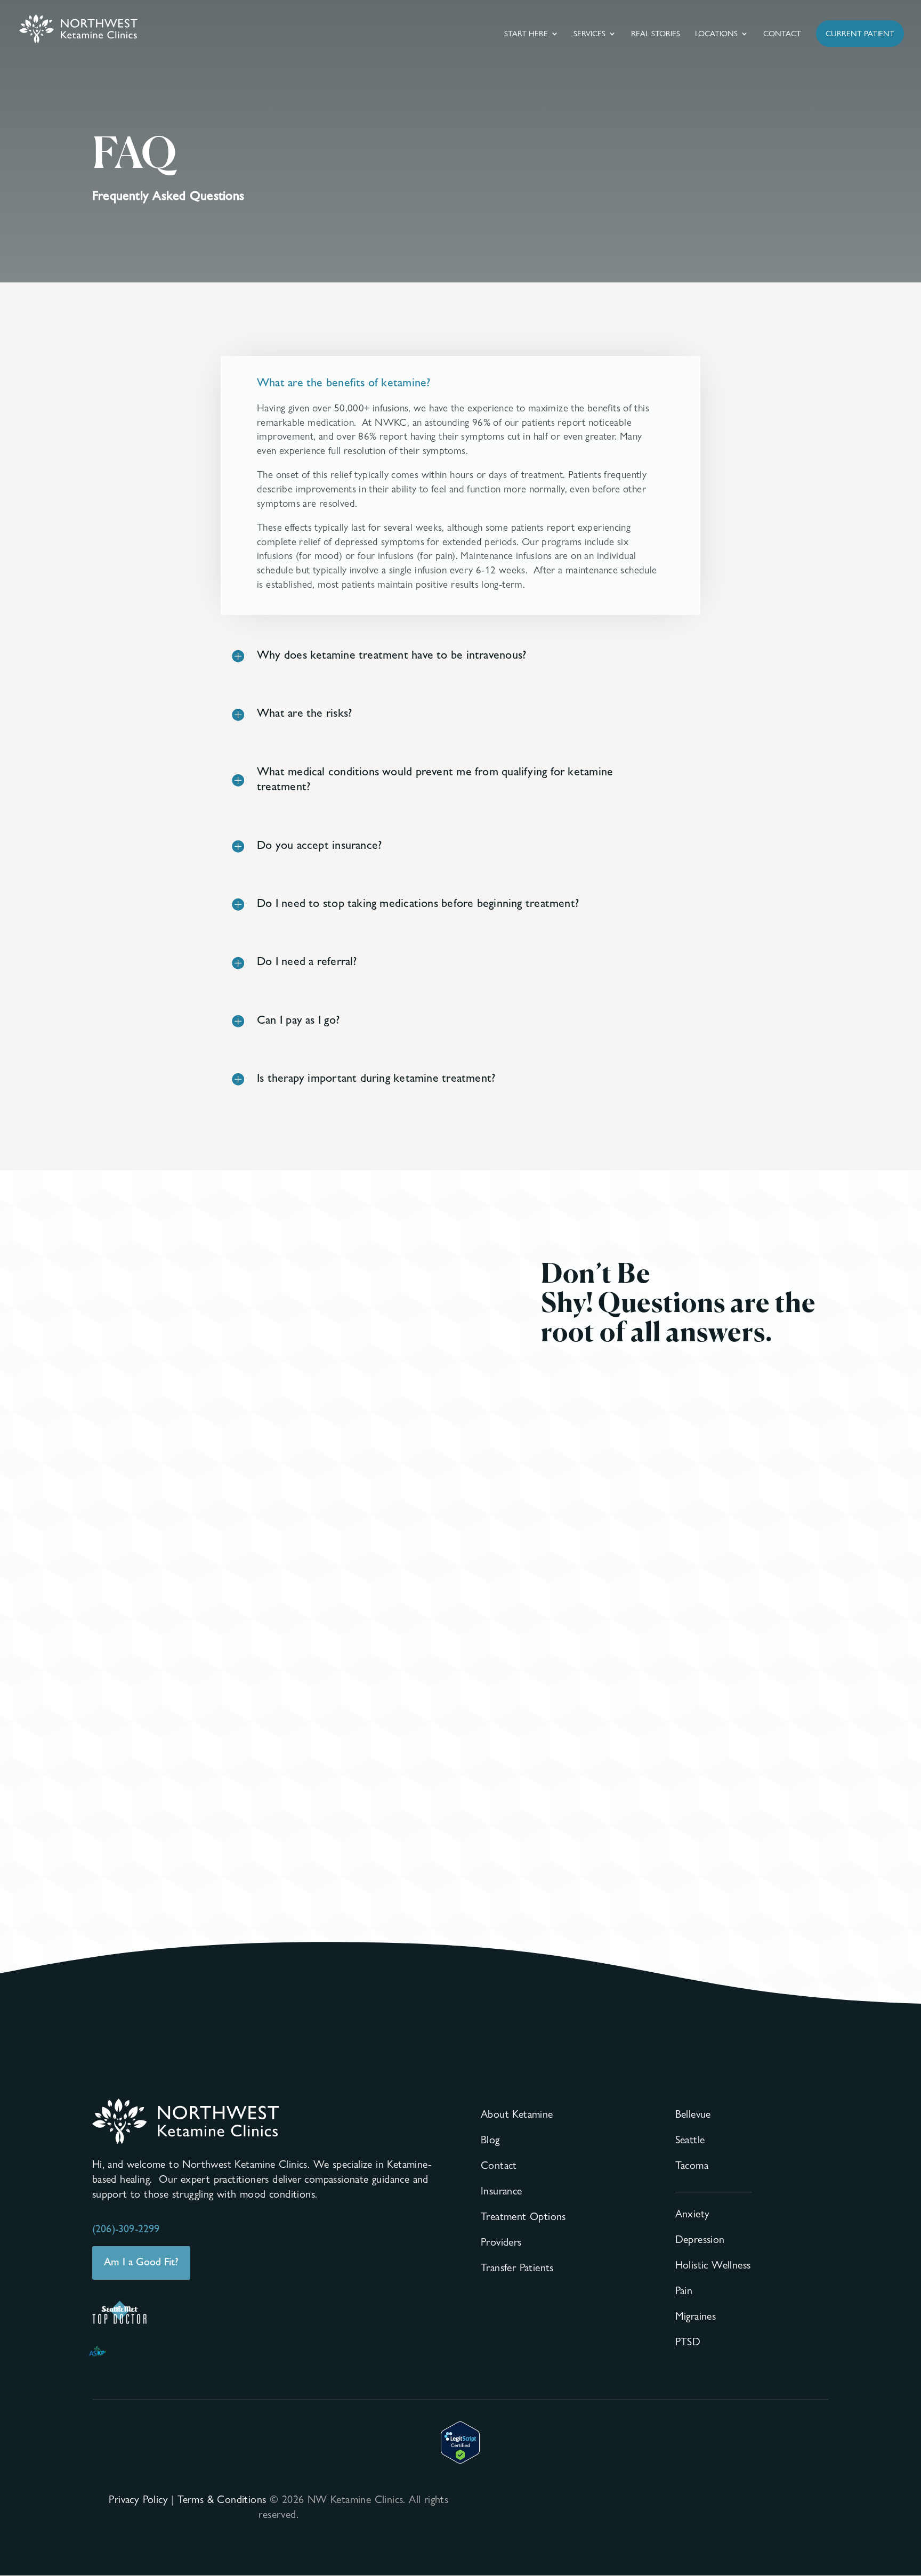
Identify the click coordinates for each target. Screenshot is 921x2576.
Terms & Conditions (222, 2499)
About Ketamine (517, 2114)
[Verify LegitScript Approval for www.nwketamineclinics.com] (460, 2460)
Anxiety (693, 2214)
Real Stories (656, 34)
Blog (490, 2140)
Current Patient (860, 34)
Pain (684, 2290)
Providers (501, 2242)
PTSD (688, 2342)
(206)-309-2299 (126, 2229)
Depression (700, 2239)
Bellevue (693, 2114)
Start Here (526, 34)
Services (589, 34)
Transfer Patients (517, 2267)
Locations (716, 34)
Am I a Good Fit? (141, 2262)
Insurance (502, 2191)
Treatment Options (523, 2216)
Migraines (696, 2316)
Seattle (690, 2140)
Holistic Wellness (713, 2265)
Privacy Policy (138, 2499)
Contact (782, 34)
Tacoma (692, 2165)
